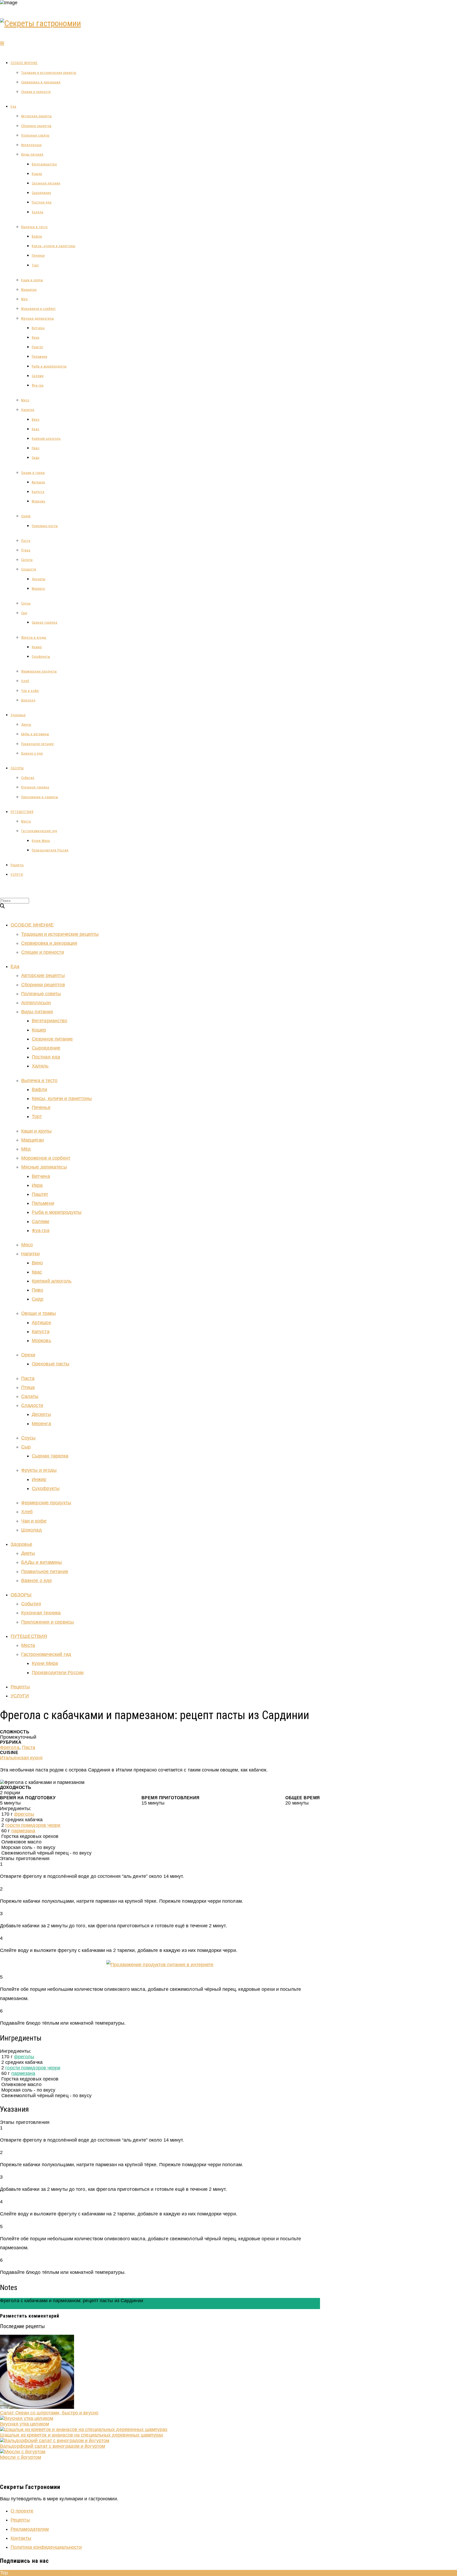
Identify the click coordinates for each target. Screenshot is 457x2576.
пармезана (23, 1831)
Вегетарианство (44, 164)
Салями (38, 376)
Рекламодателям (30, 2529)
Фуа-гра (38, 385)
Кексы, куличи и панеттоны (54, 246)
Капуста (38, 492)
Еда (13, 107)
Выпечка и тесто (34, 227)
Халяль (38, 212)
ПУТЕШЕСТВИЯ (22, 812)
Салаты (27, 560)
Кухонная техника (35, 787)
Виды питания (32, 155)
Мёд (24, 299)
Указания (40, 2306)
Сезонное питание (46, 183)
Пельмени (40, 357)
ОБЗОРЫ (17, 768)
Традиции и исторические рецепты (49, 73)
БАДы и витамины (35, 734)
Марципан (29, 290)
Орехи (26, 516)
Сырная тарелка (45, 623)
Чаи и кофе (30, 691)
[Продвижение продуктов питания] (160, 1965)
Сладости (29, 569)
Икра (36, 338)
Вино (36, 420)
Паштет (38, 347)
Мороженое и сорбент (38, 309)
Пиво (36, 448)
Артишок (38, 482)
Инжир (37, 647)
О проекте (22, 2511)
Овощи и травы (33, 473)
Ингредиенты (15, 2306)
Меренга (38, 589)
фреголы (24, 1814)
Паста (26, 541)
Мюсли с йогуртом (21, 2457)
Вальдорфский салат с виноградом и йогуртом (52, 2446)
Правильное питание (37, 744)
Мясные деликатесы (38, 319)
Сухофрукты (41, 657)
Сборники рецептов (36, 126)
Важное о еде (32, 753)
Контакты (21, 2538)
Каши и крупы (32, 280)
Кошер (37, 174)
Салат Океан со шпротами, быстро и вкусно (49, 2413)
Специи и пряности (36, 92)
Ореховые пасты (45, 526)
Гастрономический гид (39, 831)
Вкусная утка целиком (24, 2424)
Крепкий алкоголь (46, 439)
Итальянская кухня (21, 1758)
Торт (35, 265)
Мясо (25, 400)
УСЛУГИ (17, 875)
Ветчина (38, 328)
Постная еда (42, 202)
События (28, 778)
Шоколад (28, 700)
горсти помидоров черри (33, 1825)
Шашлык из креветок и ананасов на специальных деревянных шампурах (82, 2435)
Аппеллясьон (31, 145)
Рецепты (17, 865)
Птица (26, 550)
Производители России (50, 850)
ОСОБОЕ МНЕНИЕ (24, 63)
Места (26, 821)
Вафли (37, 237)
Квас (36, 429)
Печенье (38, 256)
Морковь (38, 501)
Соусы (26, 603)
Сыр (24, 613)
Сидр (36, 458)
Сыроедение (41, 193)
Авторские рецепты (36, 116)
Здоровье (18, 715)
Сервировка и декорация (41, 82)
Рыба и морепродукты (49, 366)
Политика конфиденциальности (46, 2547)
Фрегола (10, 1747)
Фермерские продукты (39, 671)
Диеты (26, 725)
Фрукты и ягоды (34, 638)
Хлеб (25, 681)
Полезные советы (35, 135)
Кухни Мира (41, 841)
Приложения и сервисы (40, 797)
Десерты (39, 579)
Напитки (28, 410)
